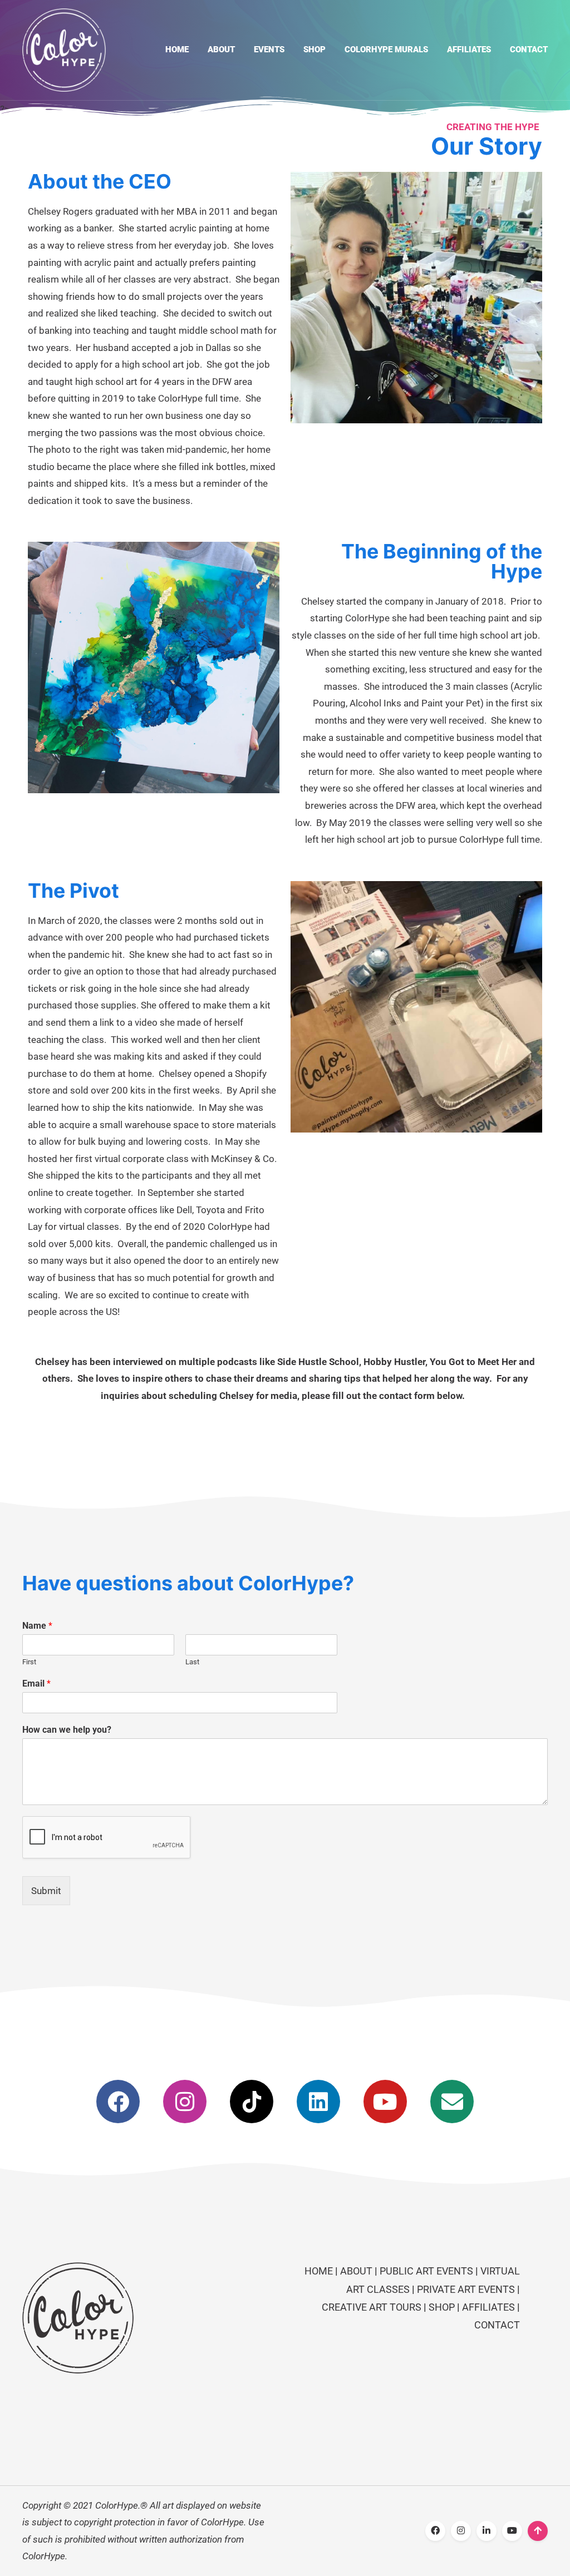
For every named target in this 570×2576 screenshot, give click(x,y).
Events (269, 50)
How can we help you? (67, 1730)
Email (36, 1683)
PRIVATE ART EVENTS (466, 2289)
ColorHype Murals (386, 50)
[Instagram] (185, 2102)
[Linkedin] (318, 2102)
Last (192, 1662)
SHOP (442, 2307)
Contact (529, 50)
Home (177, 50)
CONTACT (497, 2325)
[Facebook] (118, 2102)
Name (37, 1626)
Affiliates (469, 50)
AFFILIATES (488, 2307)
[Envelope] (452, 2102)
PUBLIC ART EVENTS (426, 2271)
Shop (315, 50)
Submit (46, 1891)
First (29, 1662)
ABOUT (357, 2271)
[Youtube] (385, 2102)
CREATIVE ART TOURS (372, 2307)
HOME (320, 2271)
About (221, 50)
